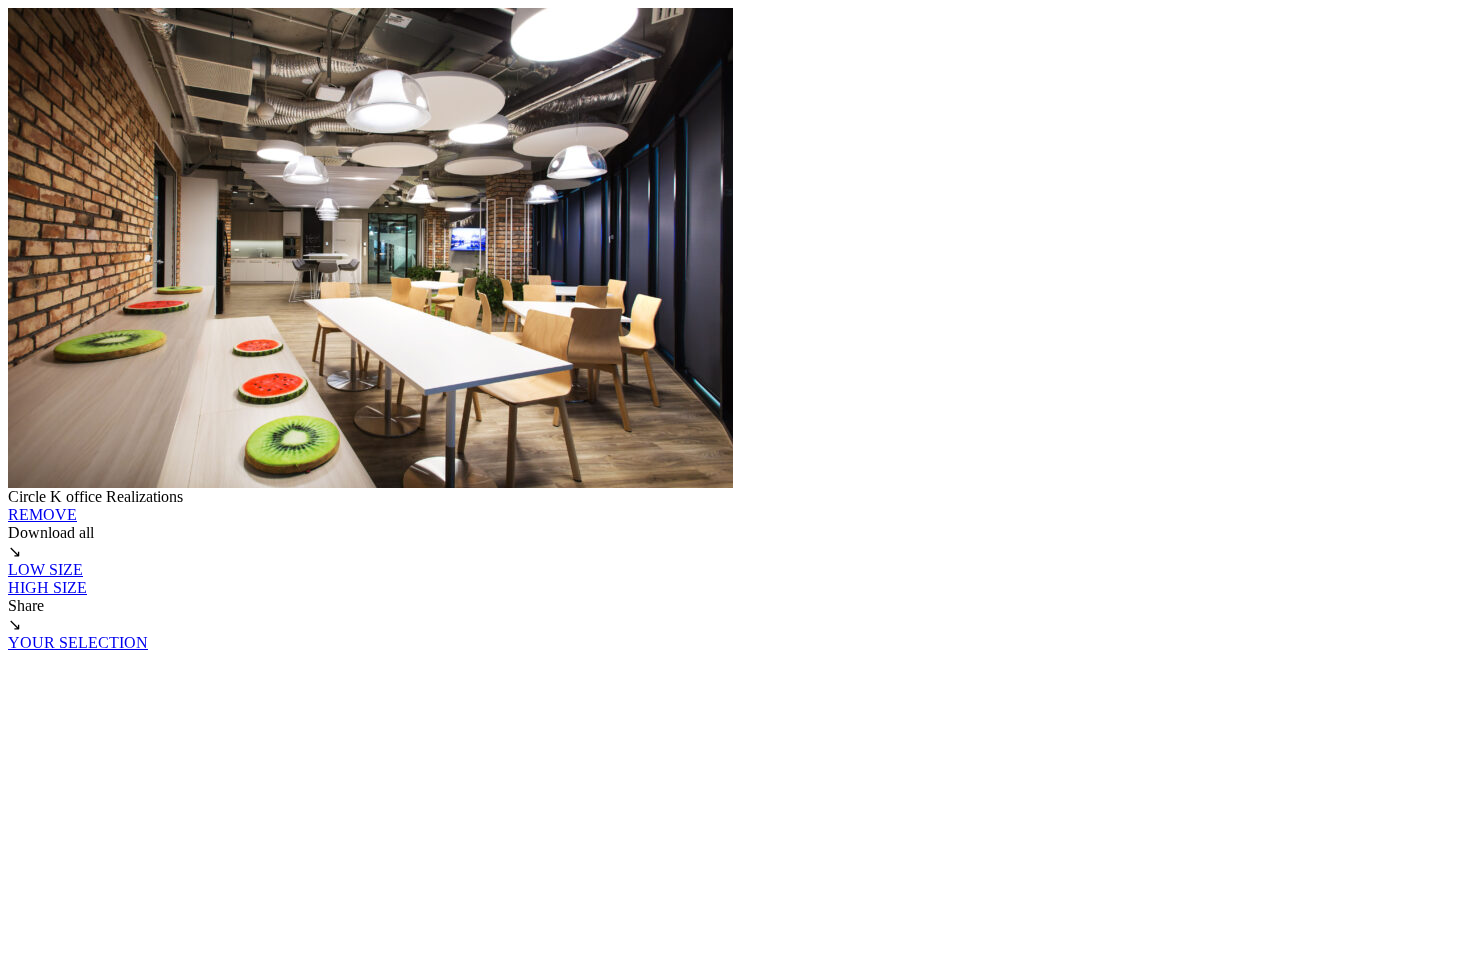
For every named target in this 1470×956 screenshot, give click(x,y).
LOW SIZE (45, 569)
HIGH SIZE (47, 587)
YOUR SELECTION (78, 642)
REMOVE (42, 514)
